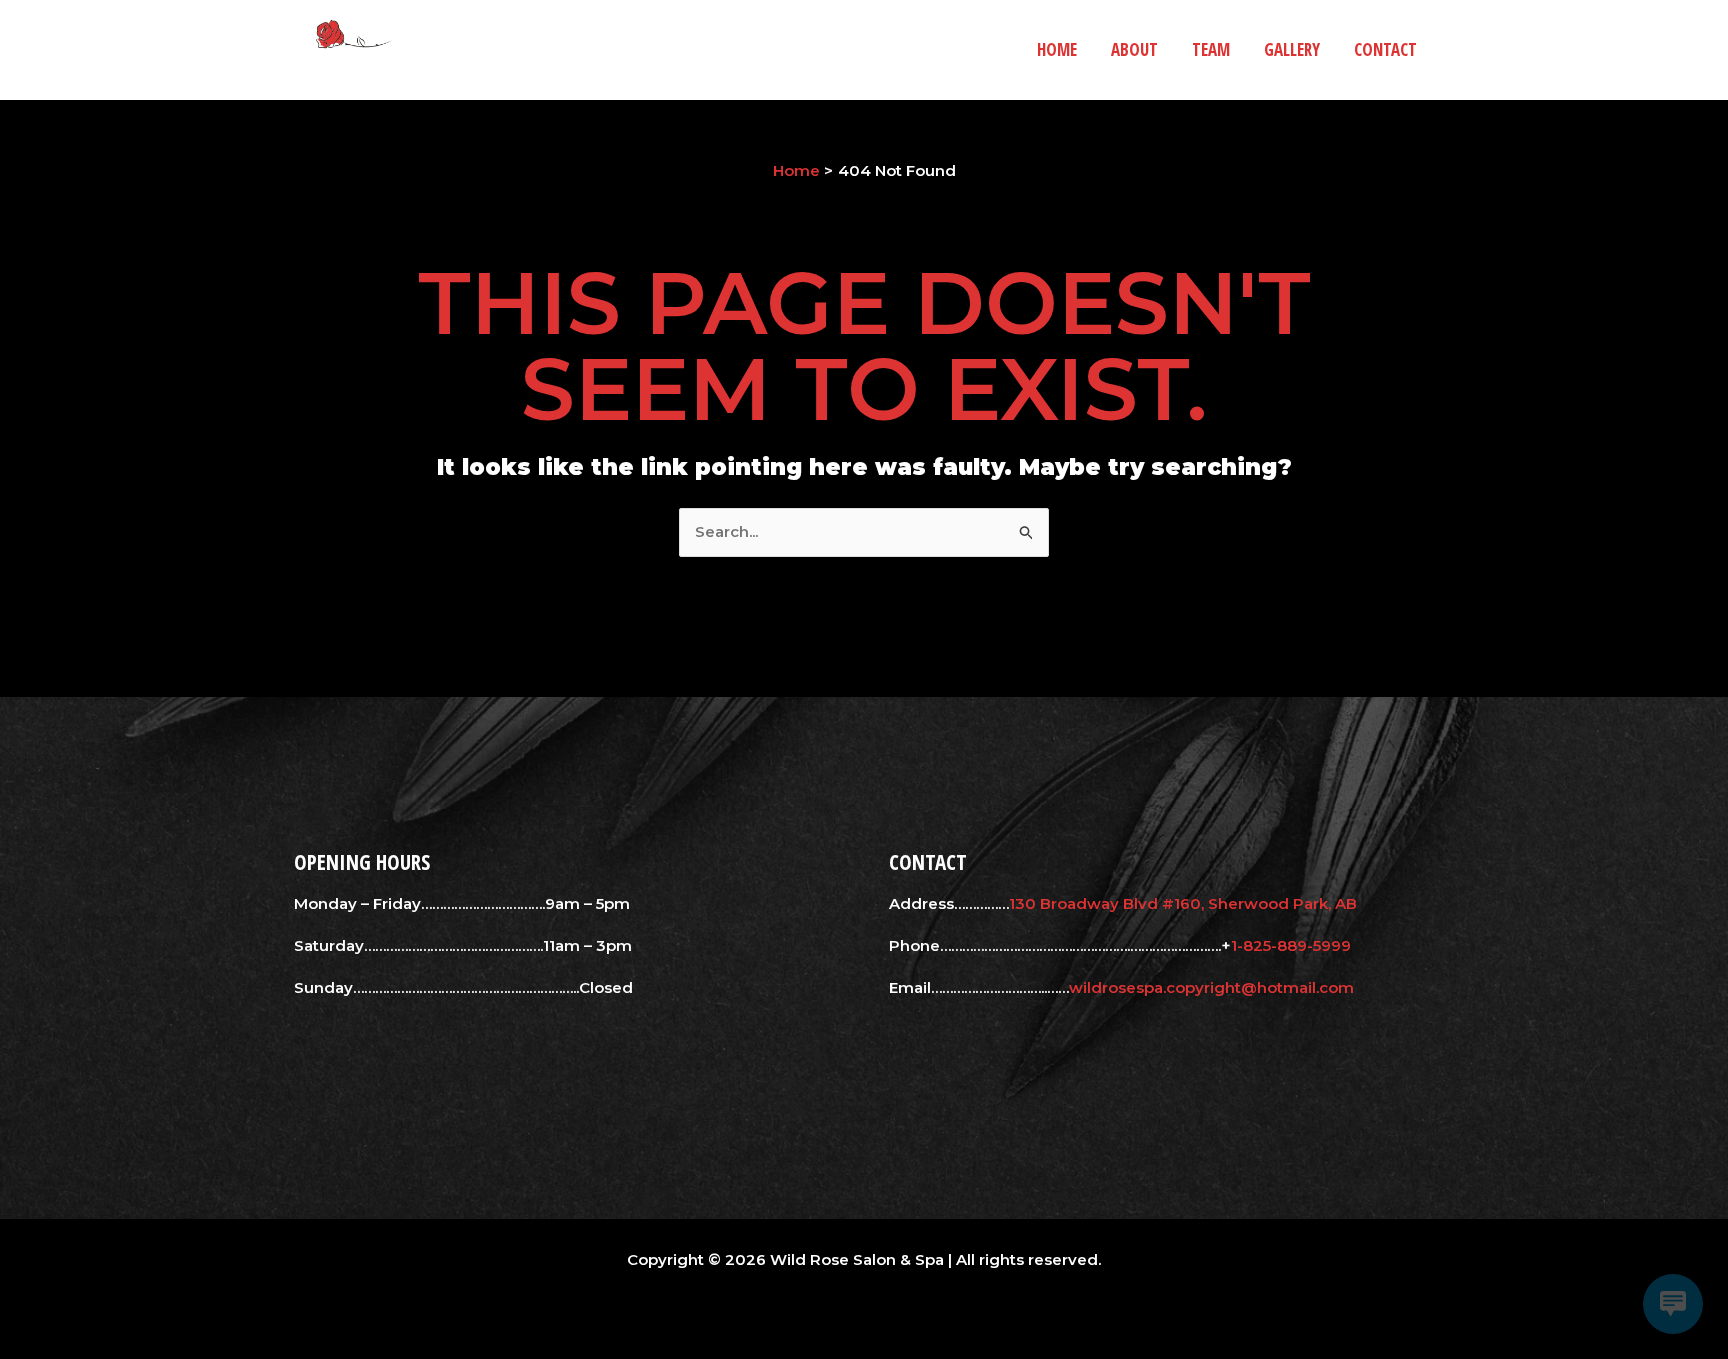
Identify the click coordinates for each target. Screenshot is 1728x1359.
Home (1057, 49)
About (1134, 49)
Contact (1385, 49)
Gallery (1292, 49)
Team (1211, 49)
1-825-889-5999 (1291, 945)
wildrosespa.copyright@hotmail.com (1211, 987)
